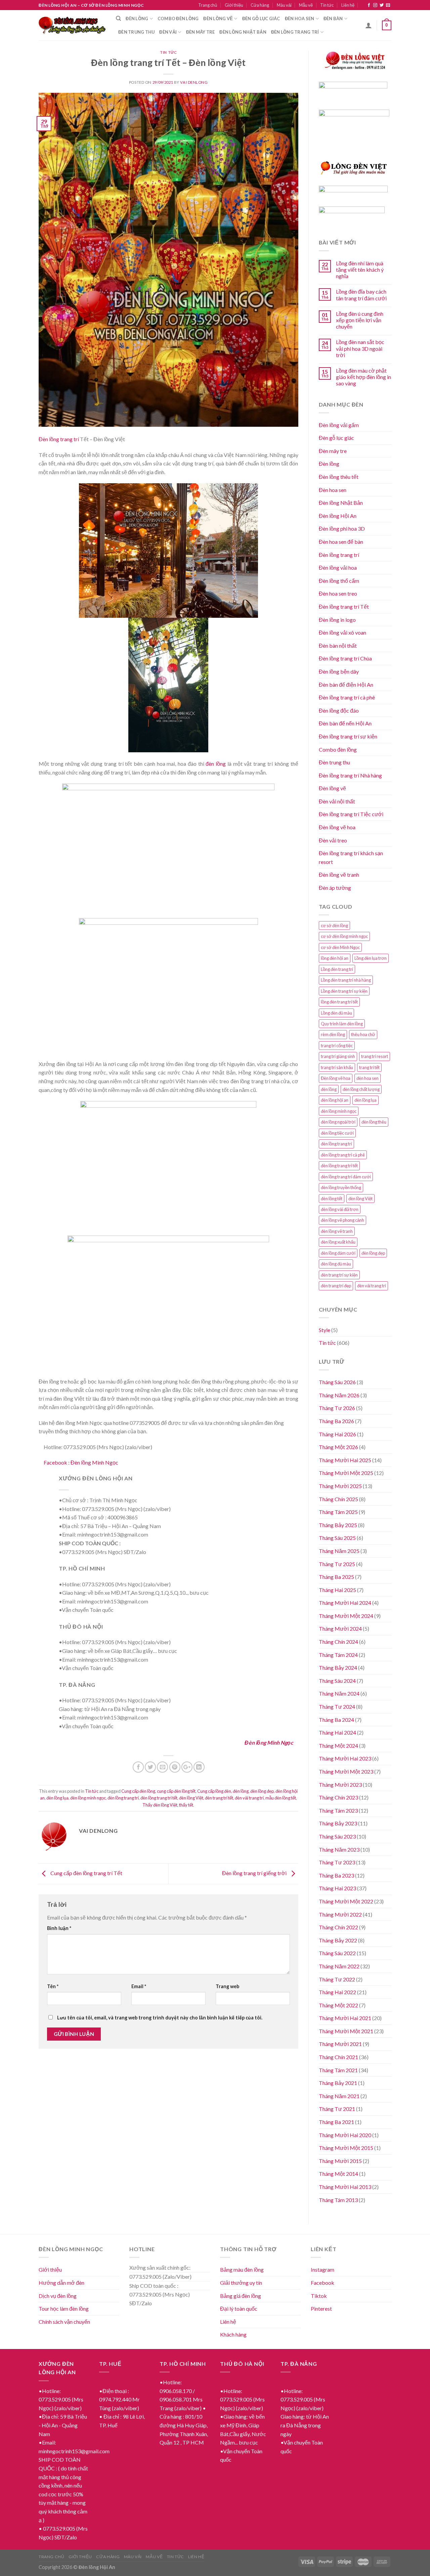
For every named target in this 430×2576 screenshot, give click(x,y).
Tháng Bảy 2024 (338, 1668)
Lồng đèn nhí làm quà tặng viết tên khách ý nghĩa (360, 270)
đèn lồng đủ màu (336, 1264)
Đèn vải (168, 32)
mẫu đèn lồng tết (281, 1798)
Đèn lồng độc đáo (339, 710)
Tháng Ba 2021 (336, 2122)
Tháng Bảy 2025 (338, 1525)
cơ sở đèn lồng (334, 925)
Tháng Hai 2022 (337, 1992)
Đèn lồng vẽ (218, 18)
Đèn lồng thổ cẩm (339, 581)
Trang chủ (208, 5)
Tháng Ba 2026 (336, 1421)
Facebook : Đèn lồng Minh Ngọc (81, 1462)
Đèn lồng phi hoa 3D (342, 528)
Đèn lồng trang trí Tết (344, 607)
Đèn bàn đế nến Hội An (345, 723)
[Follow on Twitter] (382, 5)
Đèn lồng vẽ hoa (337, 827)
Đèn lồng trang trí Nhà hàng (350, 775)
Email (139, 1986)
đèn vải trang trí (249, 1798)
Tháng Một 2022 (338, 2005)
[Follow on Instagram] (375, 5)
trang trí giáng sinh (338, 1056)
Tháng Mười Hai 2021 (345, 2018)
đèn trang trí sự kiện (339, 1275)
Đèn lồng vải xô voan (342, 632)
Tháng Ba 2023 (336, 1875)
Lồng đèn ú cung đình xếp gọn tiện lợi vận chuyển (360, 320)
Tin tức (327, 5)
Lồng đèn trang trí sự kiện (344, 991)
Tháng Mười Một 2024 (346, 1616)
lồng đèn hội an (335, 958)
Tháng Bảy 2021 (338, 2083)
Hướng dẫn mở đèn (61, 2283)
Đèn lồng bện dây (339, 671)
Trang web (227, 1986)
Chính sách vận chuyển (64, 2322)
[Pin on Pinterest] (175, 1767)
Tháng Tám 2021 (338, 2070)
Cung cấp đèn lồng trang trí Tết (86, 1873)
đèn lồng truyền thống (341, 1187)
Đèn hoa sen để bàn (341, 542)
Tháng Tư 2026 (337, 1408)
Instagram (322, 2269)
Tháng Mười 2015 (340, 2161)
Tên (53, 1986)
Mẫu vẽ (306, 5)
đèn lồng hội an (335, 1100)
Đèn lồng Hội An (338, 516)
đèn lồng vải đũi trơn (340, 1209)
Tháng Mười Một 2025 (346, 1473)
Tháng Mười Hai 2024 (345, 1603)
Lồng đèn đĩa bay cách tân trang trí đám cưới (361, 295)
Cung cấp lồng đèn (214, 1791)
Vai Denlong (194, 82)
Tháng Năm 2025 (339, 1551)
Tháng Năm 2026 (339, 1395)
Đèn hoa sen (300, 18)
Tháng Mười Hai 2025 (345, 1460)
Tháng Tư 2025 (337, 1564)
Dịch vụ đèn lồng (58, 2296)
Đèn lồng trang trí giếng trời (255, 1873)
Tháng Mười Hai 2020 (345, 2135)
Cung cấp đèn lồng (138, 1791)
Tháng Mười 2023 (340, 1785)
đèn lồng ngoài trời (338, 1122)
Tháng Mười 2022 (340, 1914)
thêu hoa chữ (363, 1034)
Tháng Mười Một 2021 (346, 2031)
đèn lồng (216, 764)
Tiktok (319, 2296)
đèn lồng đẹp (262, 1791)
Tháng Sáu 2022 (337, 1953)
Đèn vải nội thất (337, 801)
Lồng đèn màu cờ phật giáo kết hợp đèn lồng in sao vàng (363, 377)
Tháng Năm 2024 (339, 1693)
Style (325, 1330)
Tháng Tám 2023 (338, 1810)
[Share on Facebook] (138, 1767)
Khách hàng (233, 2334)
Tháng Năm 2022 (339, 1966)
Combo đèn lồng (178, 18)
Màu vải (284, 5)
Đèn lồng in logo (337, 620)
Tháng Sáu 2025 (337, 1538)
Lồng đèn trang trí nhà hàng (346, 980)
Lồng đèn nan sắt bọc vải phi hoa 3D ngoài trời (360, 348)
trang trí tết (369, 1067)
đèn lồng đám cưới (338, 1253)
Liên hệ (348, 5)
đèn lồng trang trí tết (159, 1798)
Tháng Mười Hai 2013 (345, 2187)
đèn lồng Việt (191, 1798)
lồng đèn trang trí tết (339, 1002)
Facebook (322, 2283)
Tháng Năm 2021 (339, 2096)
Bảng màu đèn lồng (242, 2269)
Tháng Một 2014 (338, 2174)
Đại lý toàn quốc (239, 2308)
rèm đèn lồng (333, 1034)
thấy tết (186, 1805)
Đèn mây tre (201, 32)
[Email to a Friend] (162, 1767)
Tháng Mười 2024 (340, 1628)
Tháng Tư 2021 (337, 2109)
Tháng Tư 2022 (337, 1979)
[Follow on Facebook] (369, 5)
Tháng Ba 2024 (336, 1720)
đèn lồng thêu (374, 1122)
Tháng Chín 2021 (338, 2057)
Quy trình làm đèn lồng (342, 1024)
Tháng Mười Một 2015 (346, 2148)
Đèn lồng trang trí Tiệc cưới (351, 814)
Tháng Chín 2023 (338, 1797)
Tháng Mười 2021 (340, 2044)
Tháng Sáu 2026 (337, 1382)
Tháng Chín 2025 (338, 1499)
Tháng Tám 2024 (338, 1655)
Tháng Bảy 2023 (338, 1823)
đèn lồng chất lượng (361, 1089)
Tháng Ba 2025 (336, 1577)
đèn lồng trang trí (123, 1798)
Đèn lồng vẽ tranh (339, 875)
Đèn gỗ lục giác (261, 18)
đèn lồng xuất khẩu (338, 1242)
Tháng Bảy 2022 (338, 1940)
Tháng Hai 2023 (337, 1888)
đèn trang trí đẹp (336, 1286)
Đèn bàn (333, 18)
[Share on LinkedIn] (199, 1767)
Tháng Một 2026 (338, 1447)
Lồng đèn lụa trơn (371, 958)
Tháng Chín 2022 (338, 1927)
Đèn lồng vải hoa (338, 567)
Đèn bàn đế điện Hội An (346, 685)
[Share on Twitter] (150, 1767)
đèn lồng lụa (57, 1798)
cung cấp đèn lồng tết (176, 1791)
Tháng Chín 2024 (338, 1642)
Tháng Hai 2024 (337, 1732)
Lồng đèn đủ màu (336, 1013)
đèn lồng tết (332, 1199)
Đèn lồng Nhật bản (243, 32)
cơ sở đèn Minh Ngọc (340, 947)
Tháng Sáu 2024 (337, 1681)
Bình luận (59, 1928)
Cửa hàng (260, 5)
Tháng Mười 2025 (340, 1486)
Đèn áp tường (335, 888)
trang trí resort (375, 1056)
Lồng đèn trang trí (337, 969)
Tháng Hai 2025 (337, 1590)
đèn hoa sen (368, 1078)
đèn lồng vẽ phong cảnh (342, 1220)
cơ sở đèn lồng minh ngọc (344, 936)
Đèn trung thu (136, 32)
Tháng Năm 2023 (339, 1849)
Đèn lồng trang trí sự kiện (348, 736)
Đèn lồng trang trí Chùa (345, 658)
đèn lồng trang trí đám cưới (346, 1177)
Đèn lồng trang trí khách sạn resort (351, 857)
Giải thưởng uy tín (241, 2283)
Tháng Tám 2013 (338, 2200)
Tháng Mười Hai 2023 (345, 1758)
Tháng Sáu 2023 (337, 1836)
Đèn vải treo (333, 840)
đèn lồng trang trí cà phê (343, 1155)
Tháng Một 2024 (338, 1746)
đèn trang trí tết (219, 1798)
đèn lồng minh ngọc (88, 1798)
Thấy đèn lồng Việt (160, 1805)
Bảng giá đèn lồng (241, 2296)
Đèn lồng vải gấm (339, 425)
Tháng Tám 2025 (338, 1512)
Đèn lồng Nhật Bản (341, 503)
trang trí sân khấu (337, 1067)
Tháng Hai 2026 (337, 1434)
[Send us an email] (388, 5)
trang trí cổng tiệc (337, 1046)
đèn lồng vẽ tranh (337, 1231)
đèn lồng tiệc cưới (337, 1133)
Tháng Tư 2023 (337, 1862)
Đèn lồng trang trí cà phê (347, 697)
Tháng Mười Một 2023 (346, 1771)
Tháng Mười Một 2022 (346, 1901)
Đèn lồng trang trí (295, 32)
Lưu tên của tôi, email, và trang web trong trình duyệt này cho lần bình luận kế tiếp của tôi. (160, 2018)
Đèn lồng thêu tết (339, 477)
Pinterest (321, 2308)
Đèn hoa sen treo (338, 593)
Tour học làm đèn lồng (64, 2308)
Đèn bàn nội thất (338, 646)
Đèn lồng (137, 18)
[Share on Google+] (187, 1767)
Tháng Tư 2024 (337, 1707)
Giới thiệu (234, 5)
